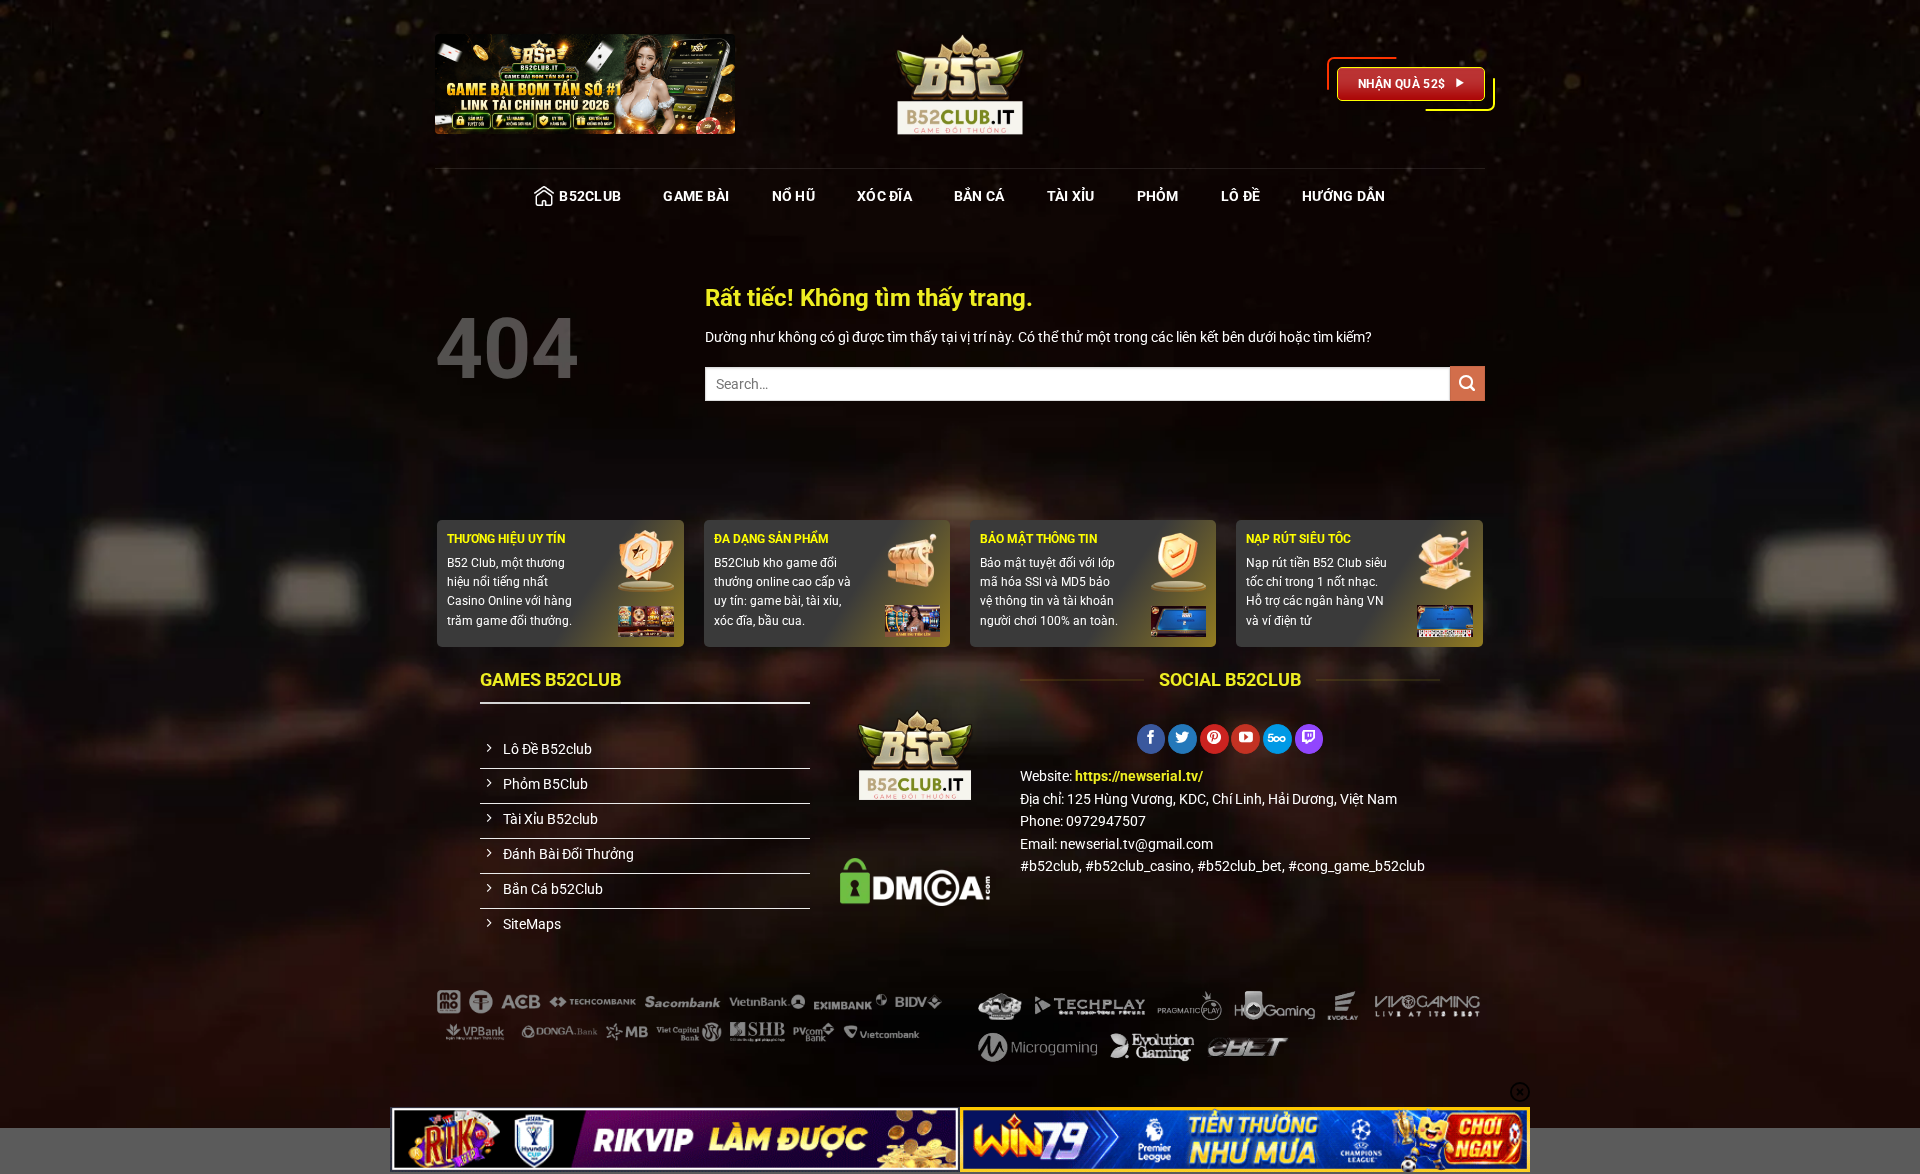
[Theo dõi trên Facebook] (1151, 739)
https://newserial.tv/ (1139, 776)
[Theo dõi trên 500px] (1277, 739)
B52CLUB (590, 196)
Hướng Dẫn (1344, 196)
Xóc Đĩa (884, 196)
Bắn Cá (979, 196)
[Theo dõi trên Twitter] (1182, 739)
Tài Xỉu (1071, 196)
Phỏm (1158, 196)
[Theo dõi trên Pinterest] (1214, 739)
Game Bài (696, 196)
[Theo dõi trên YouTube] (1245, 739)
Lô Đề (1240, 196)
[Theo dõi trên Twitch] (1309, 739)
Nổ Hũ (793, 196)
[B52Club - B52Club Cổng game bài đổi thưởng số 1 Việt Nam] (960, 84)
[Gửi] (1467, 383)
